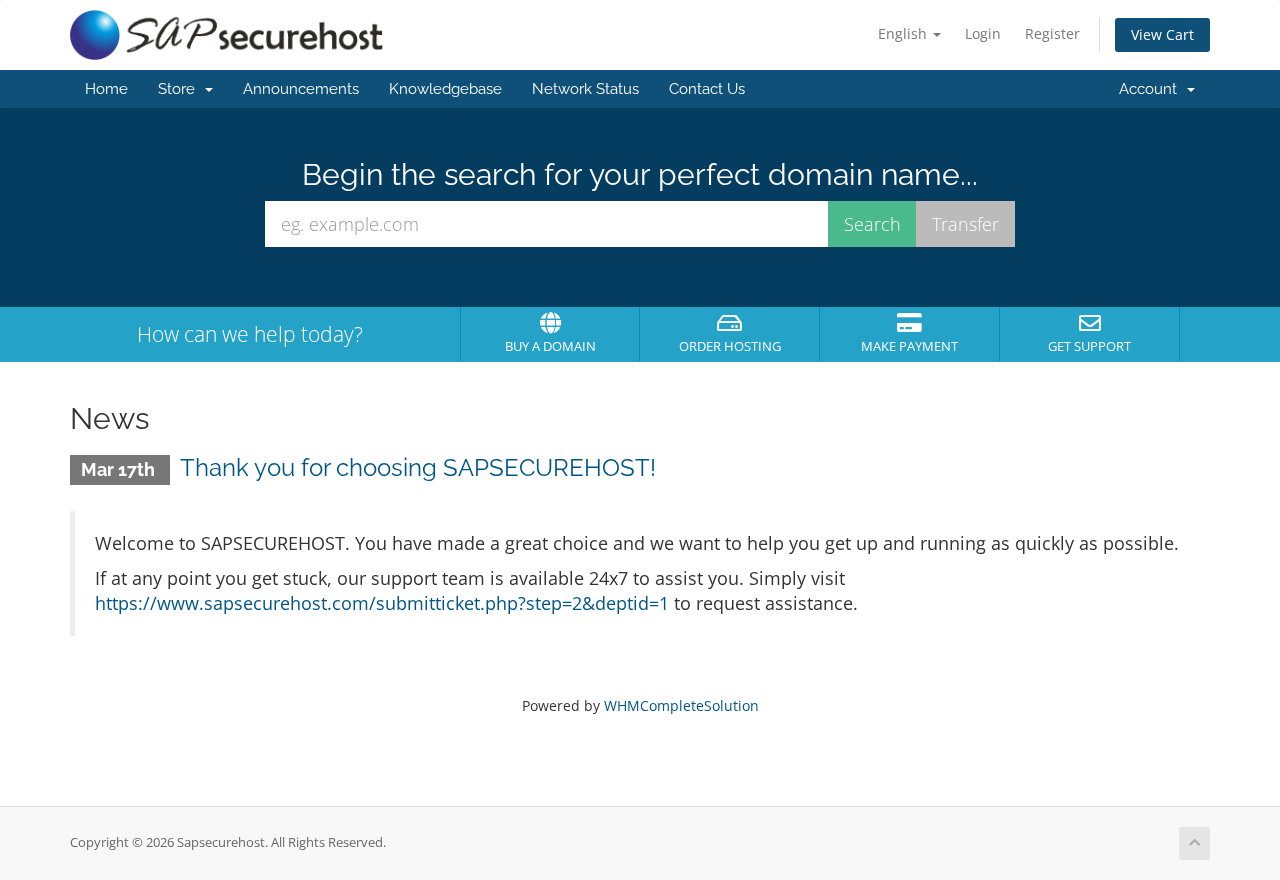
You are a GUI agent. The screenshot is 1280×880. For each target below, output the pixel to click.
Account (1152, 89)
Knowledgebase (445, 89)
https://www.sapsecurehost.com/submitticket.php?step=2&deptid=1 (382, 603)
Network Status (585, 89)
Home (106, 89)
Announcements (301, 89)
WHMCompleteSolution (681, 705)
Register (1052, 33)
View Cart (1162, 34)
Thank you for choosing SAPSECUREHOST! (418, 467)
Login (983, 33)
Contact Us (707, 89)
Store (180, 89)
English (904, 33)
